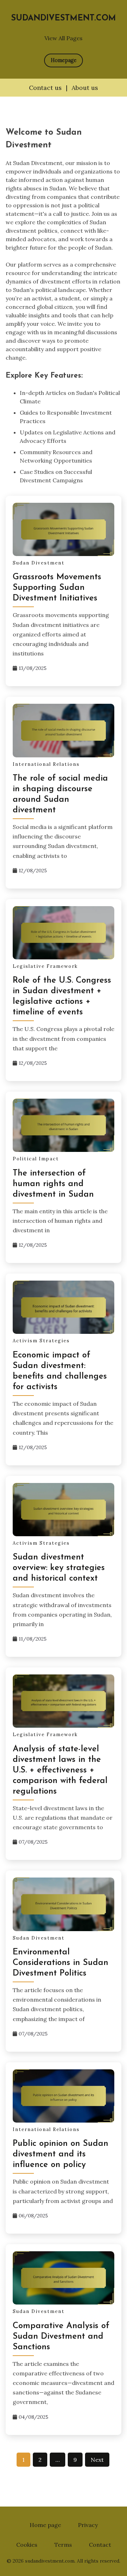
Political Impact (36, 1159)
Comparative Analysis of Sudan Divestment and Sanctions (61, 2337)
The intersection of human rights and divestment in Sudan (53, 1184)
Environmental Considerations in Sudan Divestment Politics (61, 1963)
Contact (100, 2545)
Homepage (64, 60)
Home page (45, 2525)
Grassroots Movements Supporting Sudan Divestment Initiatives (57, 588)
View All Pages (64, 38)
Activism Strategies (41, 1341)
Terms (63, 2545)
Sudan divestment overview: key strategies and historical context (59, 1568)
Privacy (88, 2525)
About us (85, 88)
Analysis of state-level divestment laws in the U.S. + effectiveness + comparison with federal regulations (60, 1770)
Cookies (27, 2545)
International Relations (46, 764)
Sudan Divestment (39, 563)
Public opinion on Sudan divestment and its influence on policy (61, 2154)
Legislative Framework (45, 966)
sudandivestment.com (64, 19)
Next (97, 2460)
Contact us (45, 88)
